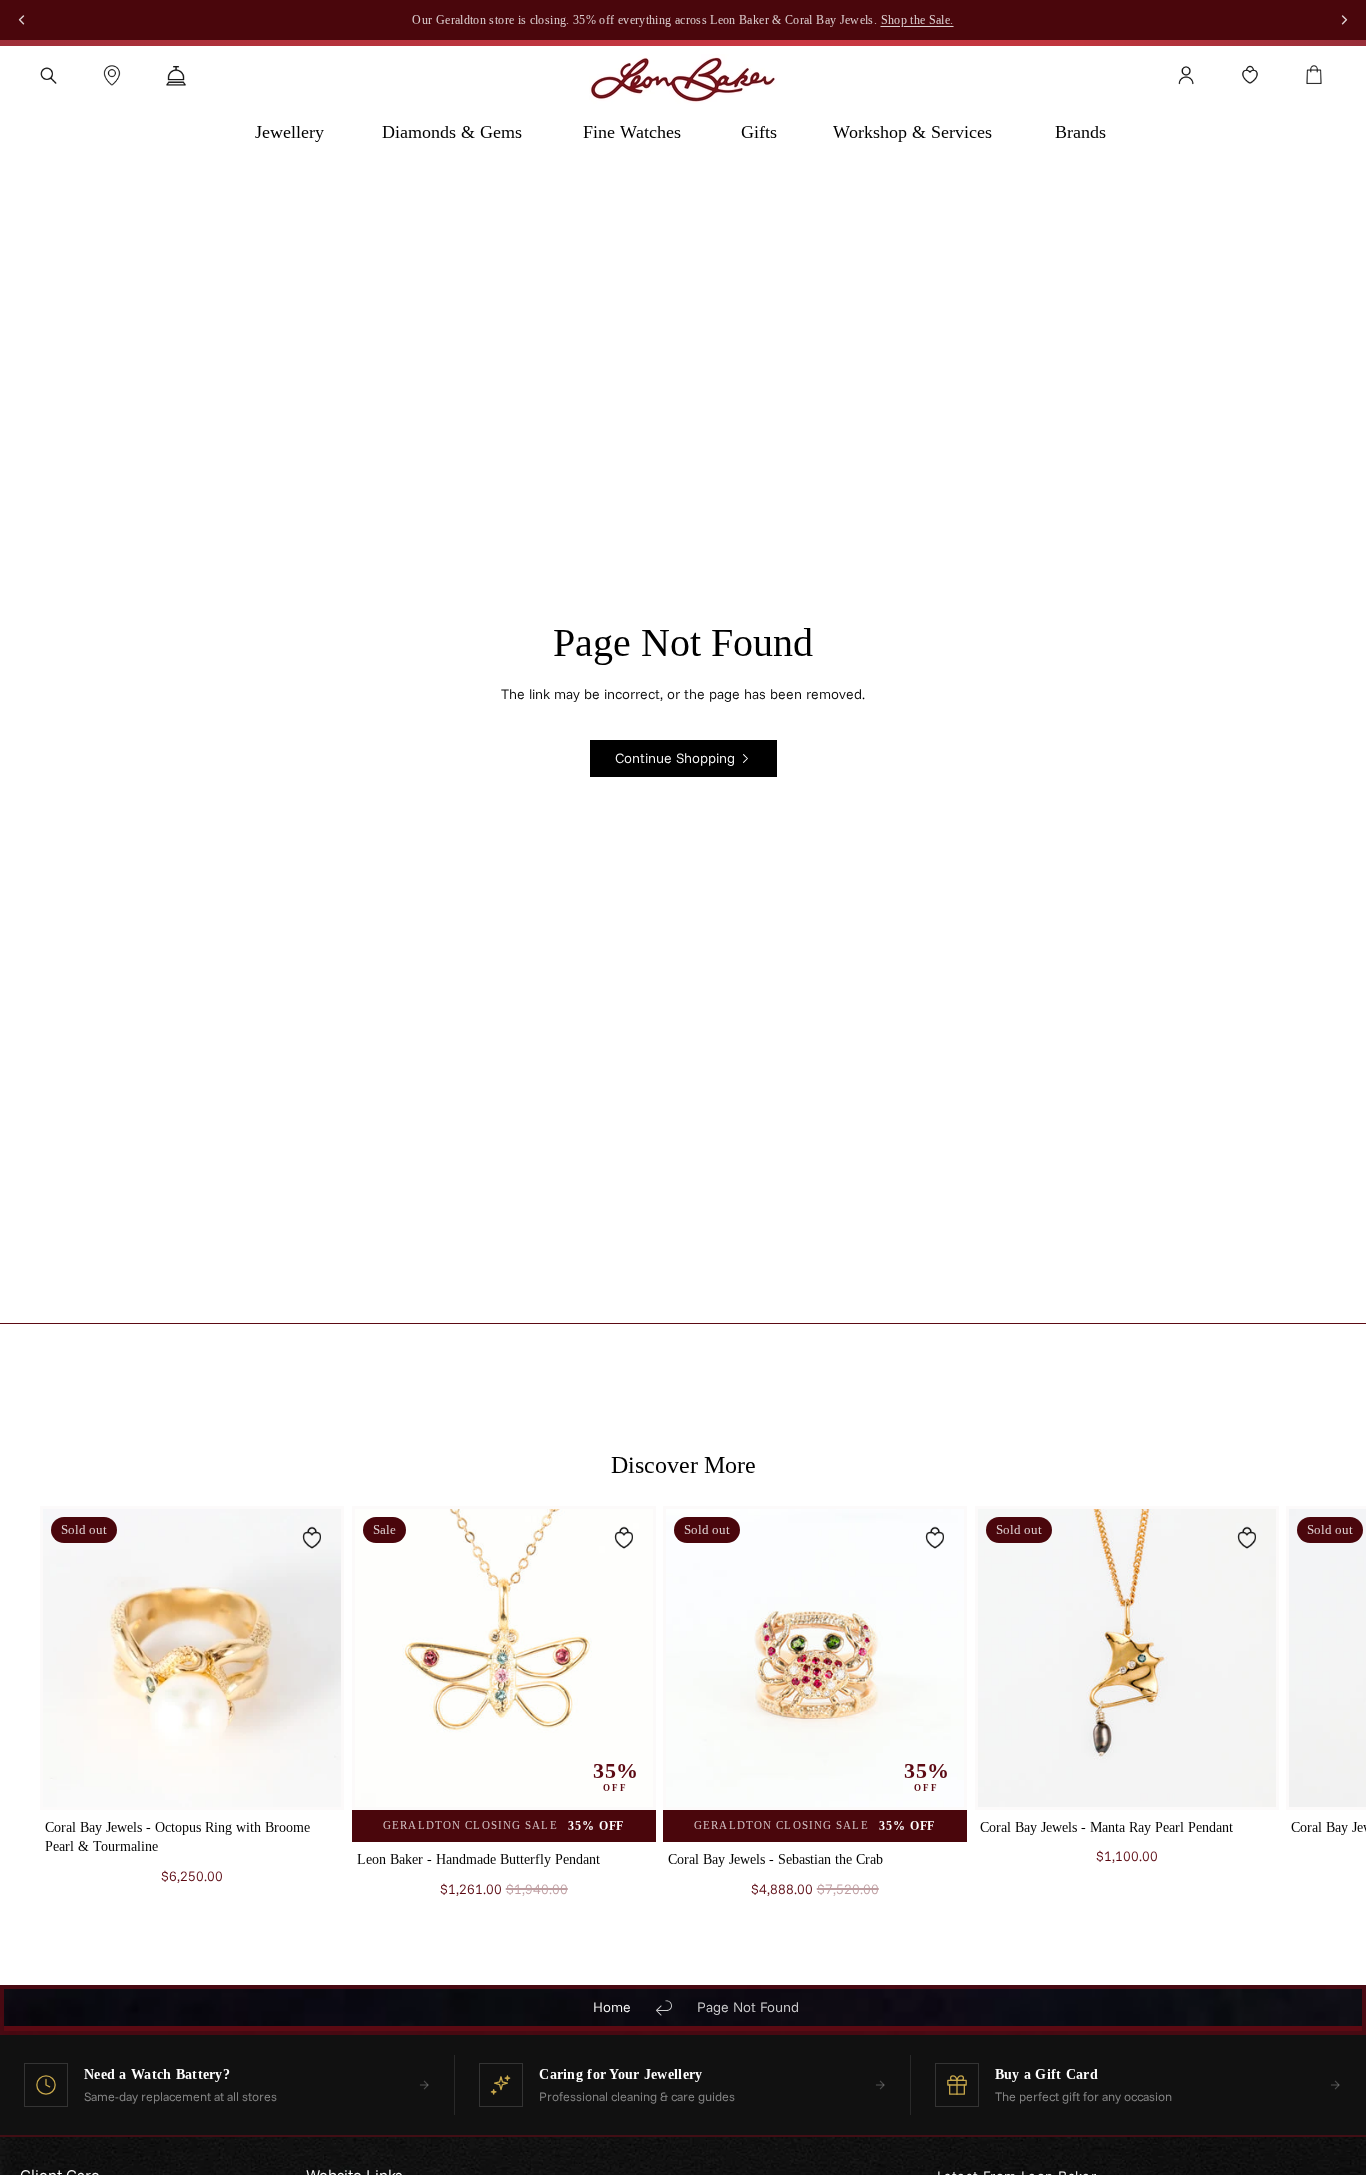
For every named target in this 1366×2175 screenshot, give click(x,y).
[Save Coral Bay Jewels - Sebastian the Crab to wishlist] (935, 1538)
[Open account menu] (1186, 75)
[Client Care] (176, 75)
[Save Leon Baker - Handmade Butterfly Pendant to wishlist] (623, 1538)
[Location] (112, 75)
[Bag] (1314, 75)
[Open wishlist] (1250, 75)
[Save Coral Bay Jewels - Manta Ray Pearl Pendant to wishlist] (1246, 1538)
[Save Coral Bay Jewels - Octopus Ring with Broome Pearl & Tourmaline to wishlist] (312, 1538)
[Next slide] (1302, 1722)
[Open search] (48, 75)
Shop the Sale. (917, 20)
